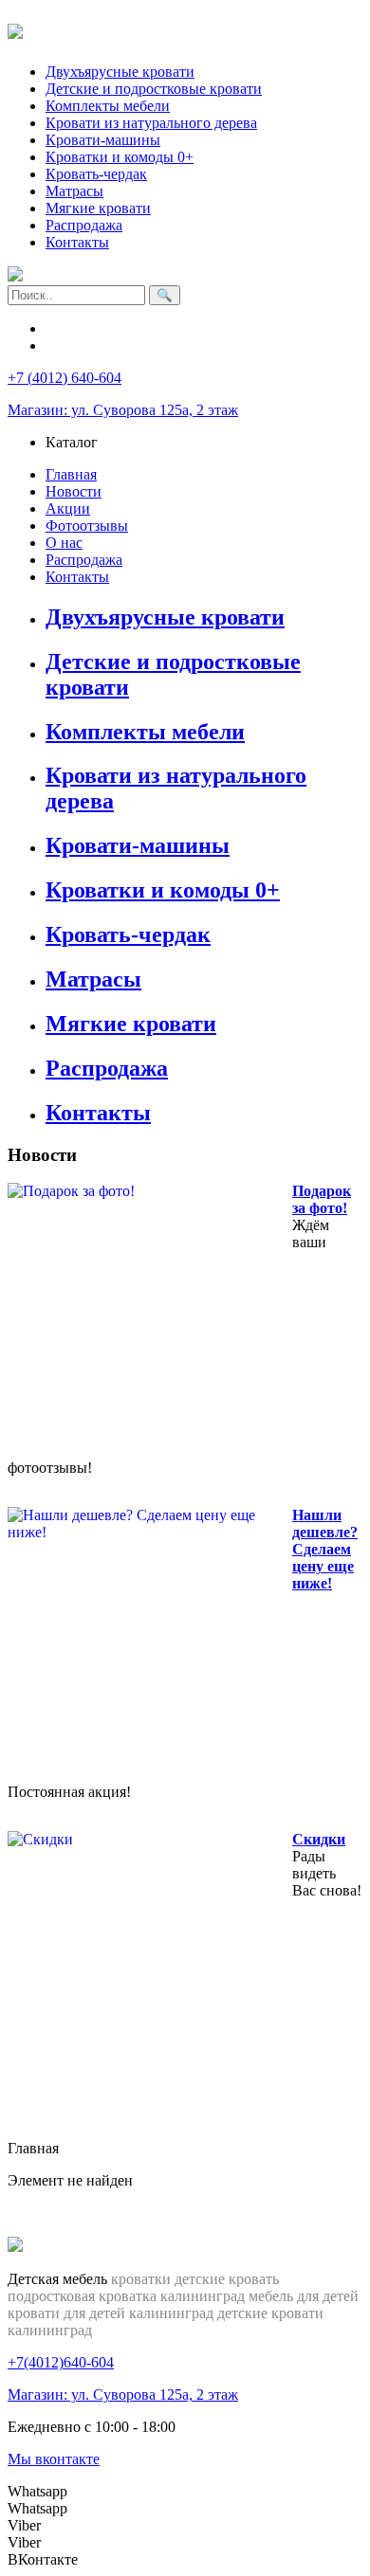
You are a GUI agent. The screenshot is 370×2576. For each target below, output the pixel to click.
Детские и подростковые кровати (154, 89)
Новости (74, 491)
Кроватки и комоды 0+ (120, 157)
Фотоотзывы (87, 526)
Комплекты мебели (108, 106)
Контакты (77, 242)
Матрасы (74, 191)
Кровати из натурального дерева (151, 123)
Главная (71, 474)
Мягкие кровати (98, 208)
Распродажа (84, 225)
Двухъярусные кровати (120, 72)
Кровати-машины (103, 140)
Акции (68, 508)
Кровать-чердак (96, 174)
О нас (64, 543)
